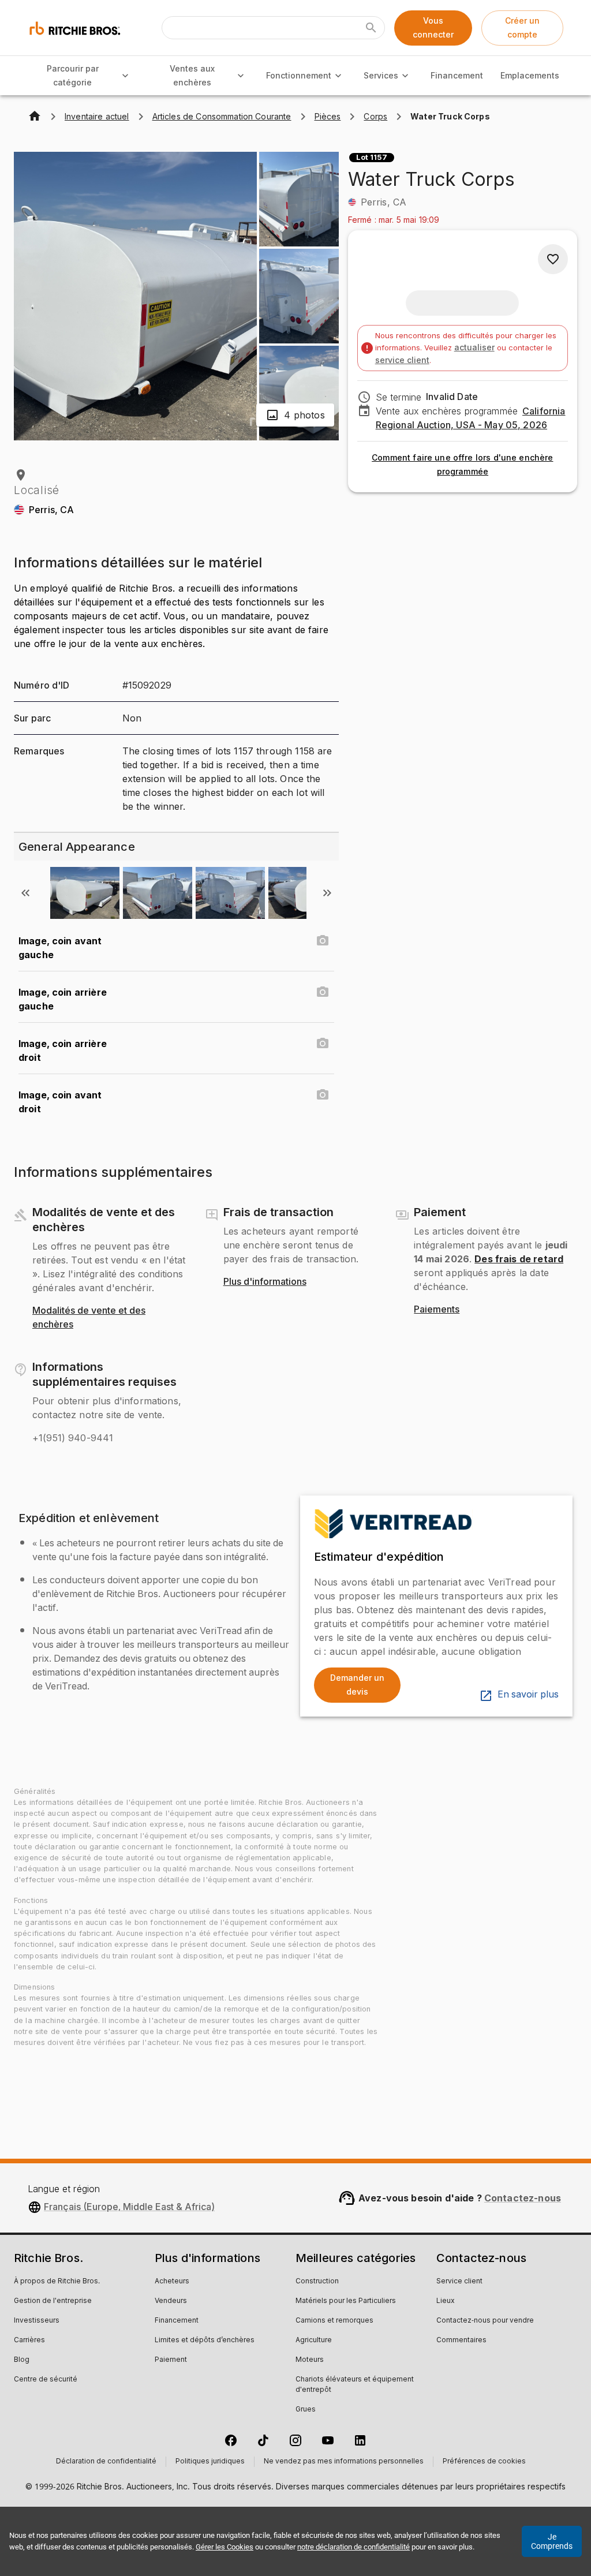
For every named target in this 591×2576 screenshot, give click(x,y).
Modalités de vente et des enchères (89, 1318)
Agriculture (314, 2341)
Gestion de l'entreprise (53, 2301)
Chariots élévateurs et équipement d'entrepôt (355, 2385)
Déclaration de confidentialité (106, 2462)
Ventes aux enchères (192, 76)
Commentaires (461, 2341)
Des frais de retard (519, 1259)
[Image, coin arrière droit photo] (323, 1044)
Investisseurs (37, 2321)
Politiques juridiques (210, 2462)
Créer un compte (522, 28)
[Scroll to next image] (327, 893)
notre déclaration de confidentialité (354, 2547)
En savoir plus (528, 1695)
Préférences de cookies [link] (484, 2462)
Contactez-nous (523, 2198)
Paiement (171, 2360)
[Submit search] (371, 28)
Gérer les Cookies (225, 2547)
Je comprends (552, 2541)
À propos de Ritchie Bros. (57, 2282)
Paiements (437, 1310)
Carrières (29, 2341)
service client (402, 360)
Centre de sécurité (46, 2380)
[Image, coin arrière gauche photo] (323, 992)
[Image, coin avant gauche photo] (323, 941)
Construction (317, 2282)
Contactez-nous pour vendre (485, 2321)
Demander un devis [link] (357, 1685)
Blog (22, 2360)
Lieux (446, 2301)
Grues (306, 2410)
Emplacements (530, 75)
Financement (457, 75)
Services (381, 75)
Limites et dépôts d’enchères (205, 2341)
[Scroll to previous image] (25, 893)
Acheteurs (172, 2282)
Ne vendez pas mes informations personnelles (344, 2462)
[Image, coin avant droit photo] (323, 1095)
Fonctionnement (299, 75)
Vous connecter (433, 28)
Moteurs (310, 2360)
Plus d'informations (265, 1282)
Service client (459, 2282)
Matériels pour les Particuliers (346, 2301)
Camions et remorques (334, 2321)
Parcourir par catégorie (73, 76)
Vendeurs (171, 2301)
